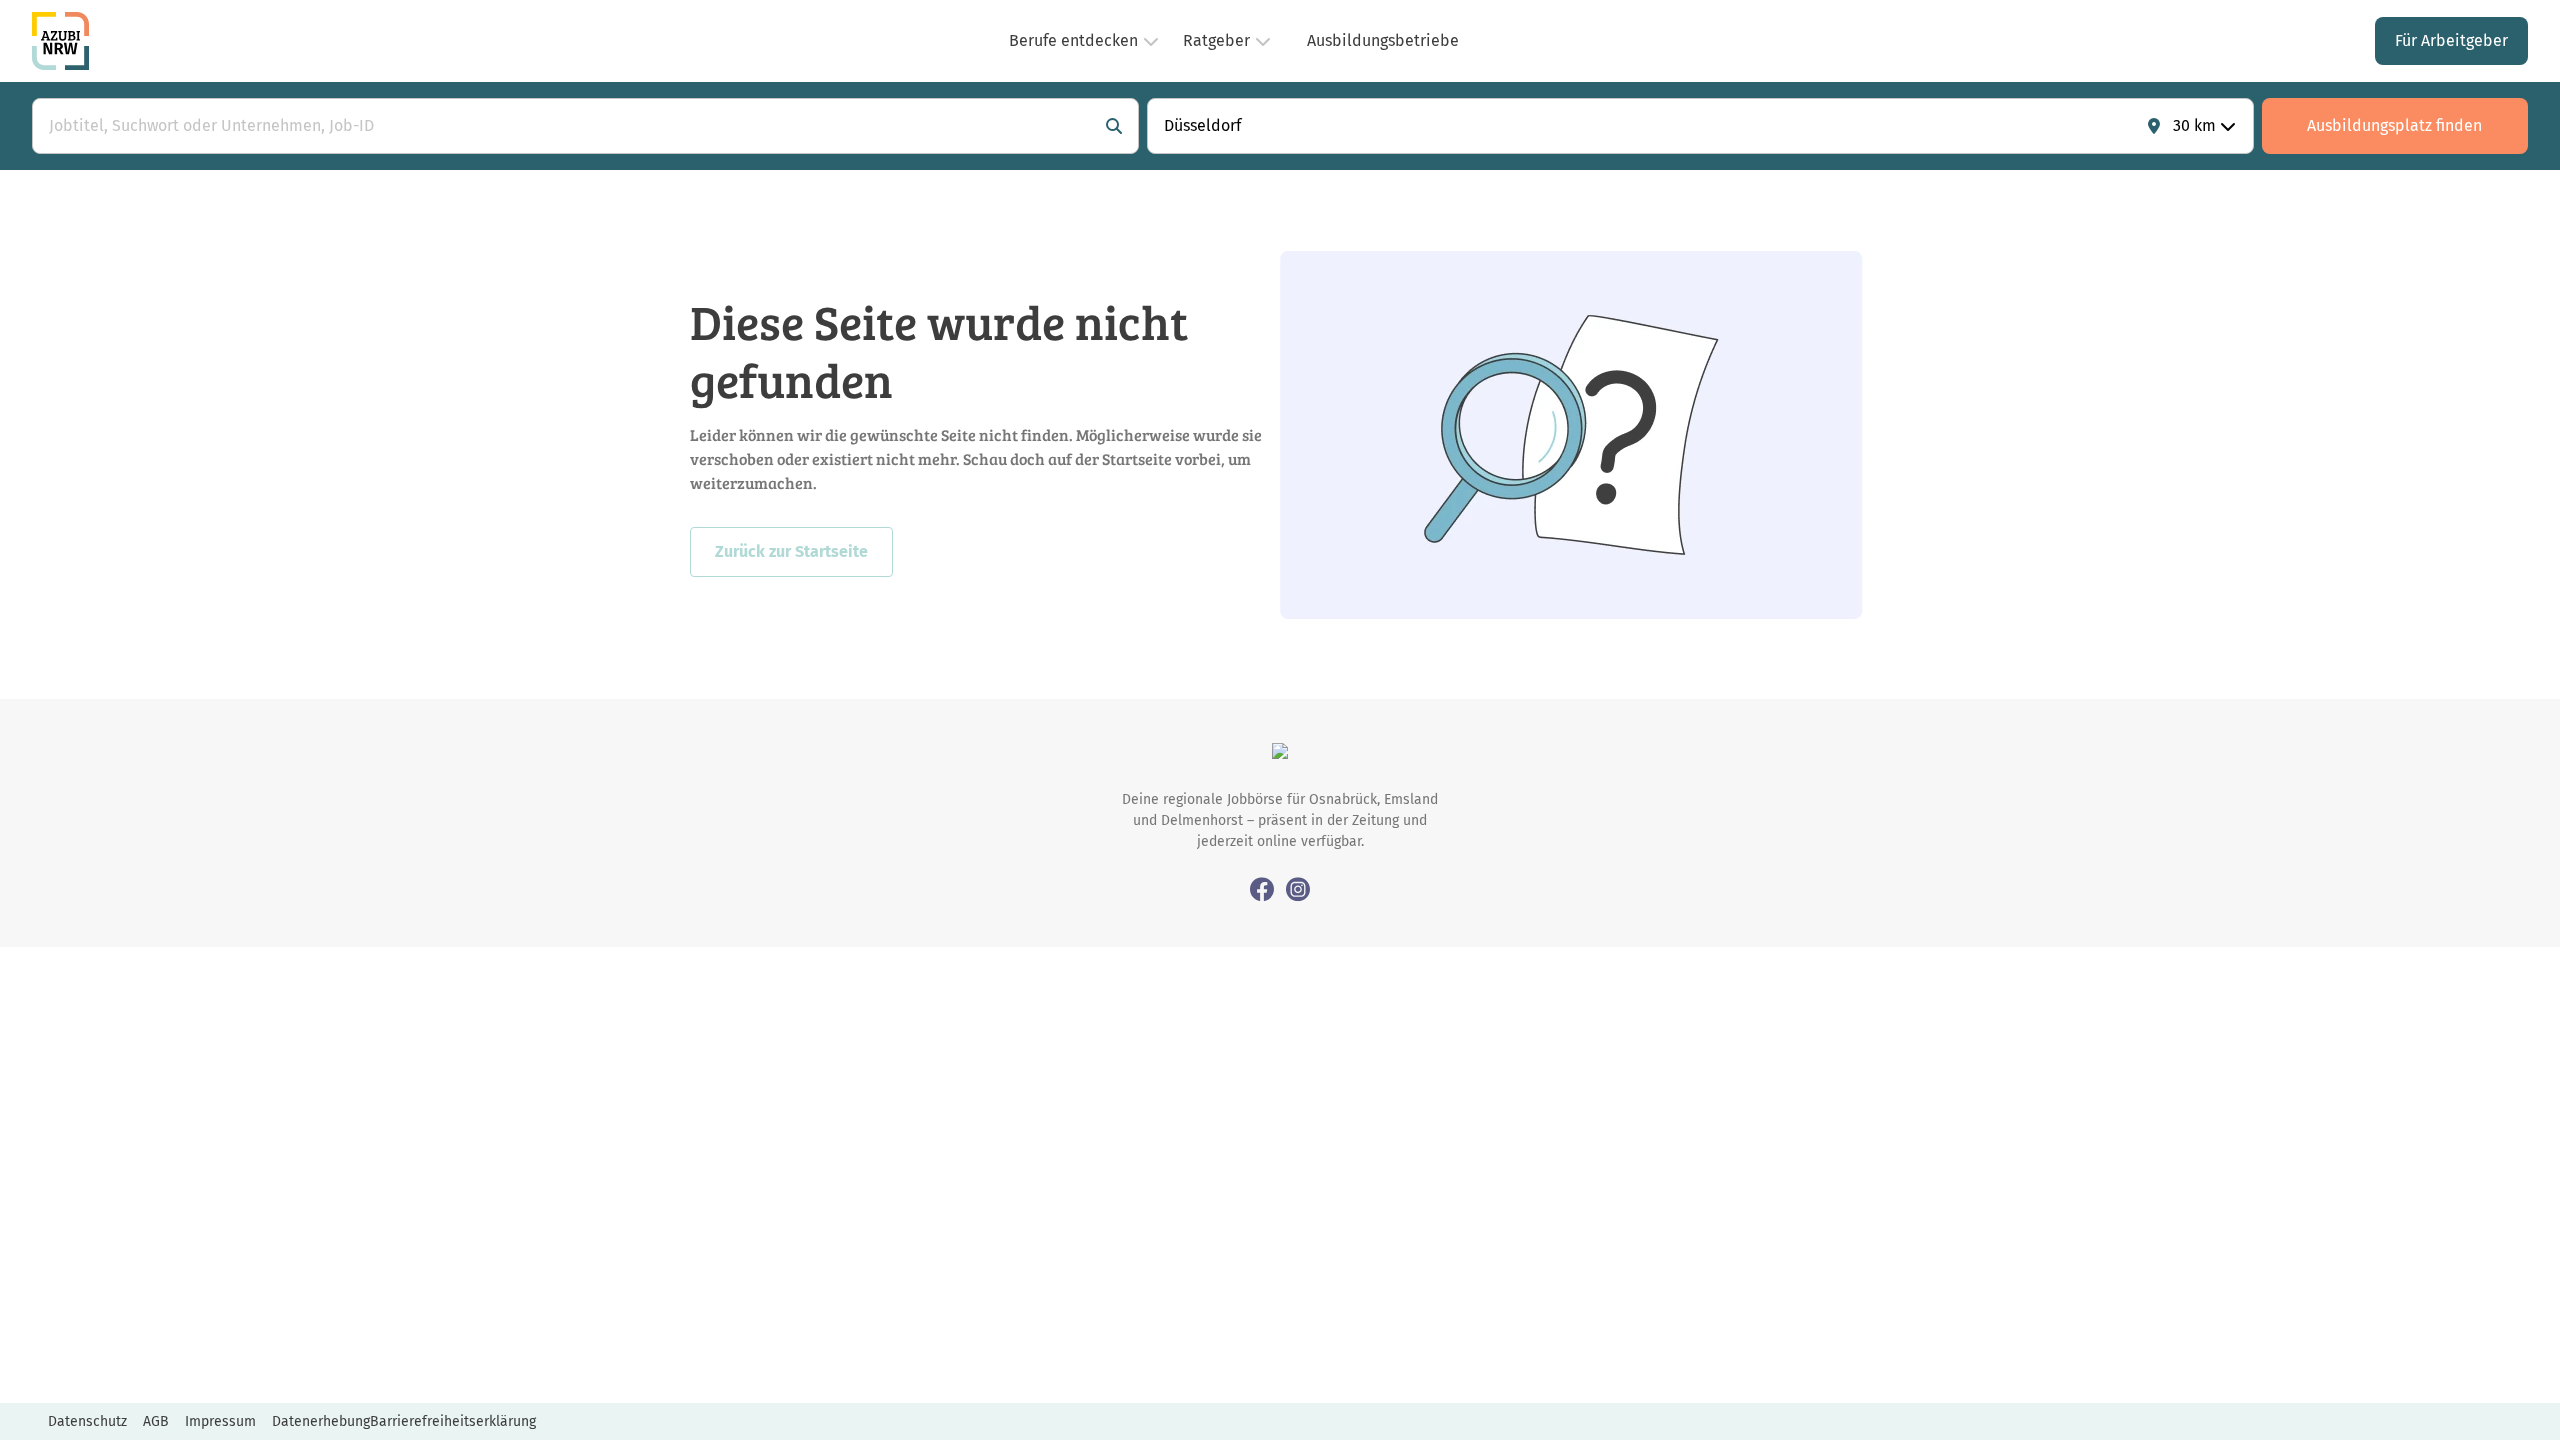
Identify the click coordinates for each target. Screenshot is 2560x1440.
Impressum (220, 1421)
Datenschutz (87, 1421)
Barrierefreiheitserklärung (453, 1421)
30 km (2194, 125)
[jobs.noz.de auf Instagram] (1298, 888)
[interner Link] (60, 41)
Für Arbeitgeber (2451, 40)
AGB (156, 1421)
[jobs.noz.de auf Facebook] (1262, 888)
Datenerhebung (321, 1421)
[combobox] (565, 126)
